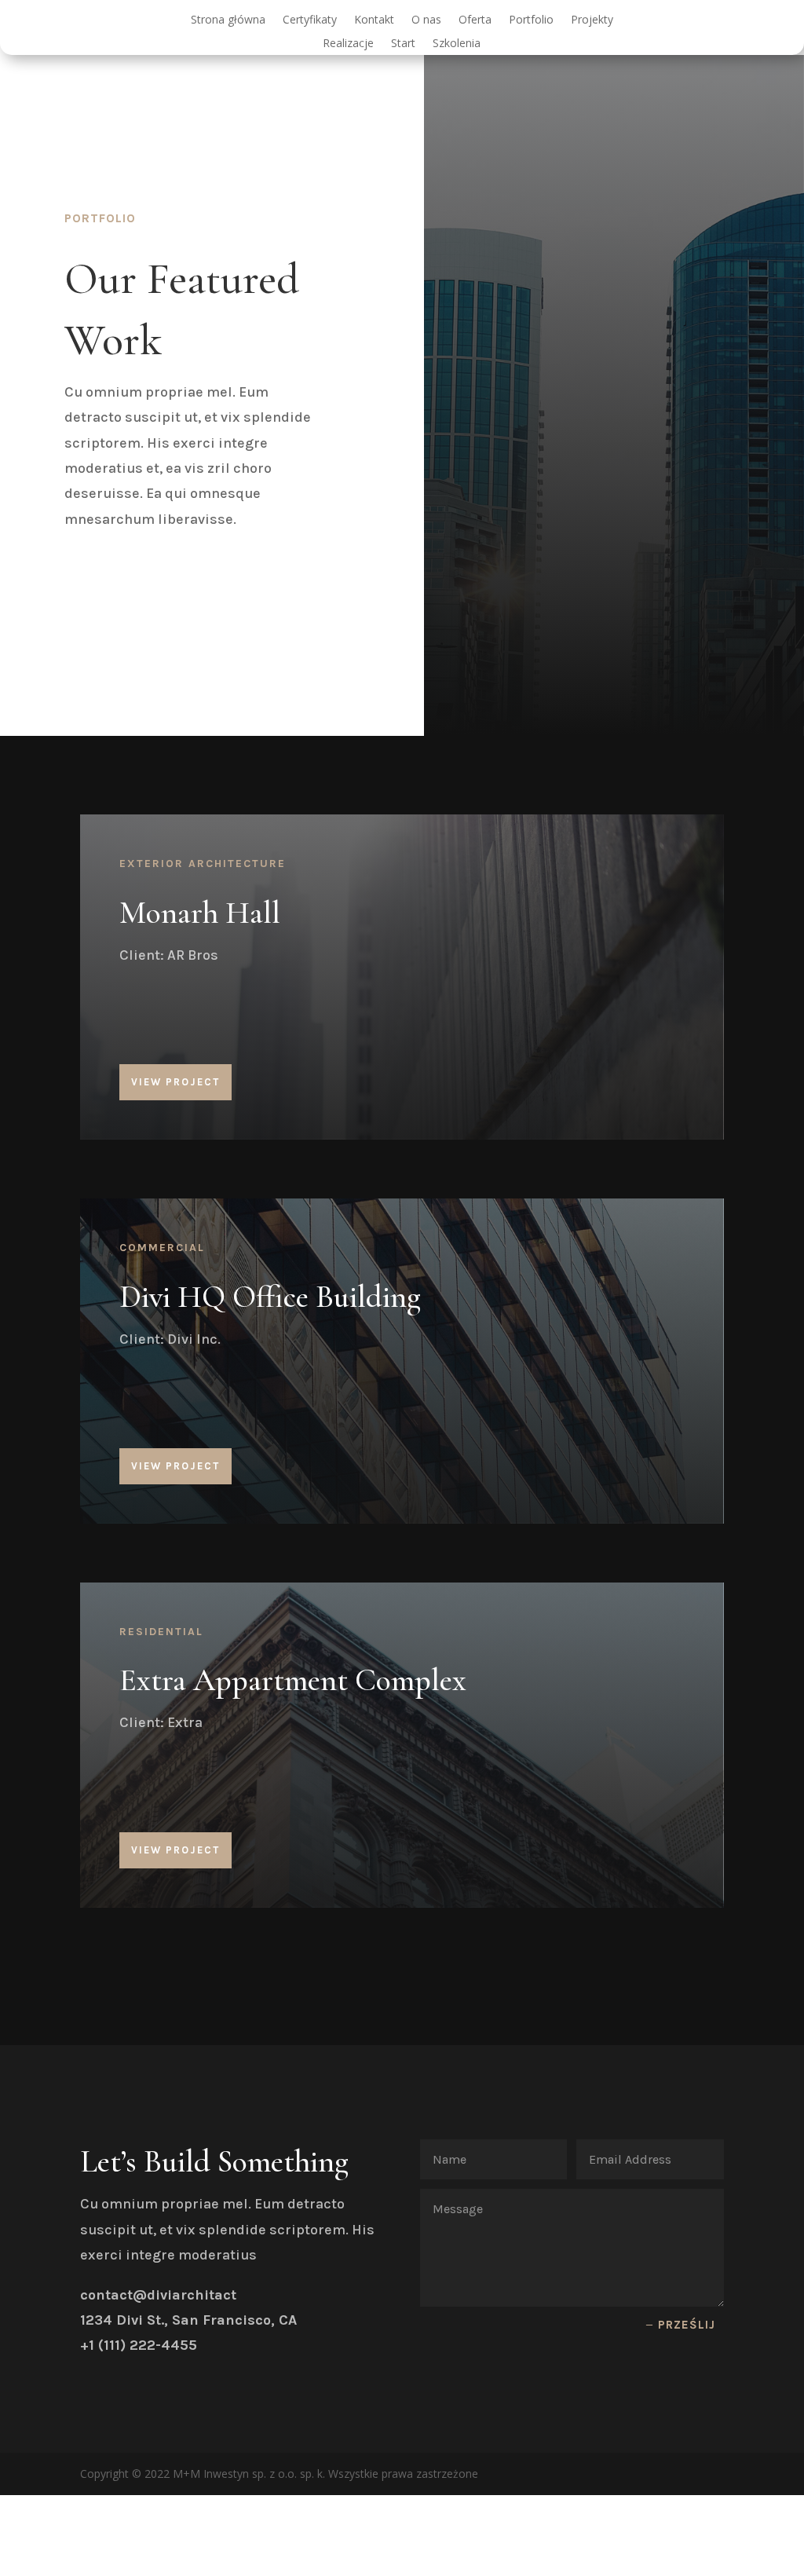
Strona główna (228, 20)
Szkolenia (457, 44)
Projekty (592, 20)
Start (403, 44)
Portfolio (531, 20)
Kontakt (374, 20)
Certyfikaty (310, 20)
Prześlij (687, 2325)
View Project (175, 1082)
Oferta (475, 20)
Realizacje (348, 44)
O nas (426, 20)
